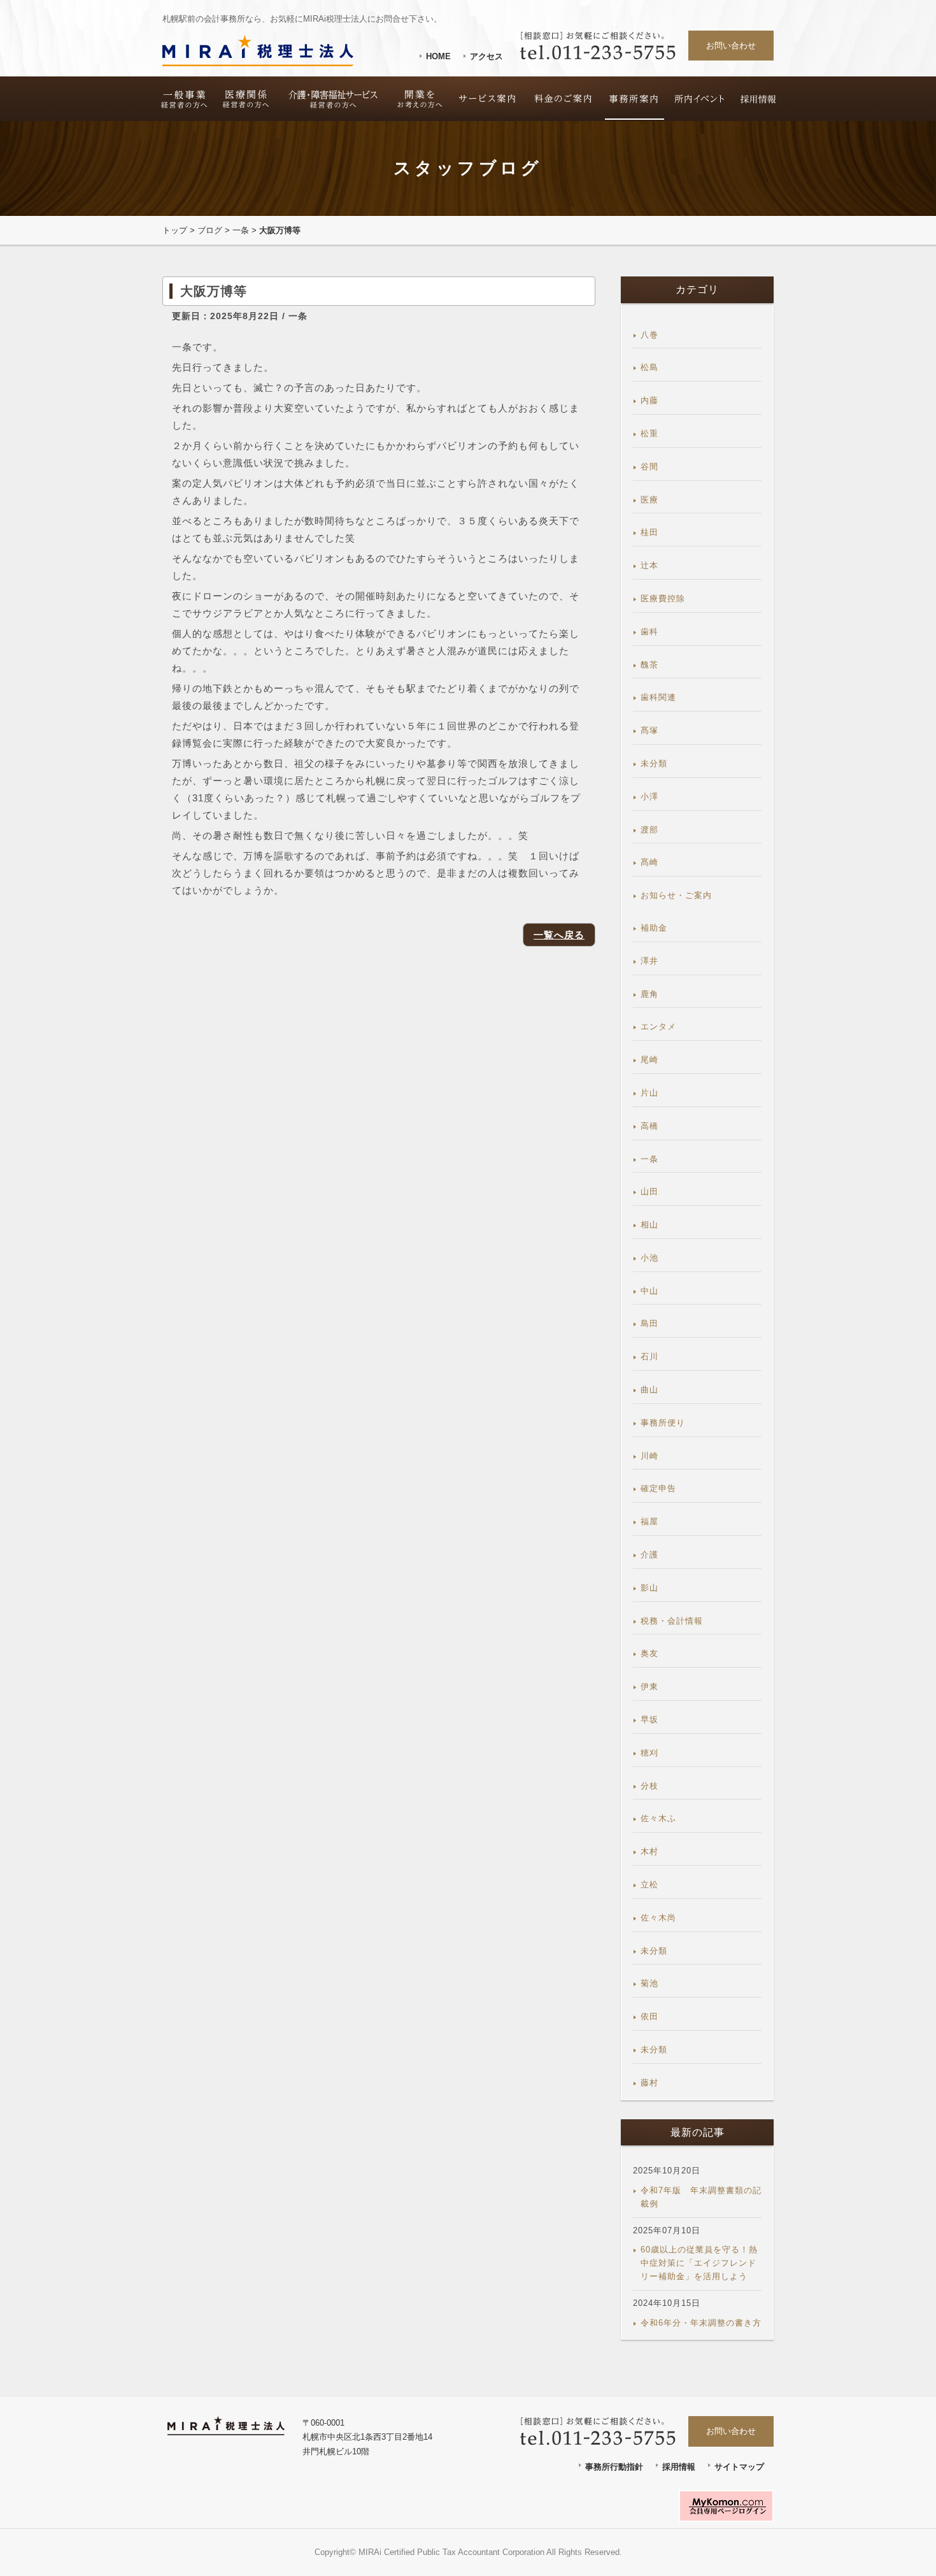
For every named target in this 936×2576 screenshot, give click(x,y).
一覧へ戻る (559, 935)
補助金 (654, 928)
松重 (649, 433)
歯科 (649, 632)
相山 (649, 1225)
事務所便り (663, 1423)
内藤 (649, 400)
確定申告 (658, 1488)
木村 (649, 1851)
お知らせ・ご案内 (676, 895)
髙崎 (649, 862)
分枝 (649, 1786)
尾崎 (649, 1060)
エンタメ (658, 1027)
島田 (649, 1323)
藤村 (649, 2083)
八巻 (649, 335)
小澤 (649, 797)
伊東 (649, 1686)
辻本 (649, 565)
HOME (438, 56)
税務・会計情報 (672, 1621)
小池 (649, 1258)
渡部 (649, 830)
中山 (649, 1291)
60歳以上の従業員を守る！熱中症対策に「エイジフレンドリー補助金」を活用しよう (699, 2263)
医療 (649, 500)
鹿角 (649, 994)
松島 (649, 367)
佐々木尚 (658, 1918)
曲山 (649, 1390)
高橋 (649, 1126)
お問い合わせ (731, 46)
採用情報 (679, 2467)
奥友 (649, 1653)
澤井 (649, 961)
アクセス (486, 56)
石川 (649, 1356)
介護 (649, 1555)
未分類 (654, 763)
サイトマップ (739, 2467)
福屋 (649, 1521)
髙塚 (649, 730)
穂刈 (649, 1753)
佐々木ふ (658, 1818)
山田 (649, 1191)
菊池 (649, 1983)
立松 (649, 1885)
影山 (649, 1588)
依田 (649, 2016)
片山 (649, 1093)
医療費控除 (663, 598)
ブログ (210, 230)
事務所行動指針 (614, 2467)
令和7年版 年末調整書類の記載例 (701, 2197)
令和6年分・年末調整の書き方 (701, 2323)
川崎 (649, 1456)
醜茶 (649, 665)
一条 (241, 230)
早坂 (649, 1720)
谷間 (649, 467)
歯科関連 (658, 697)
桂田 (649, 532)
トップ (175, 230)
